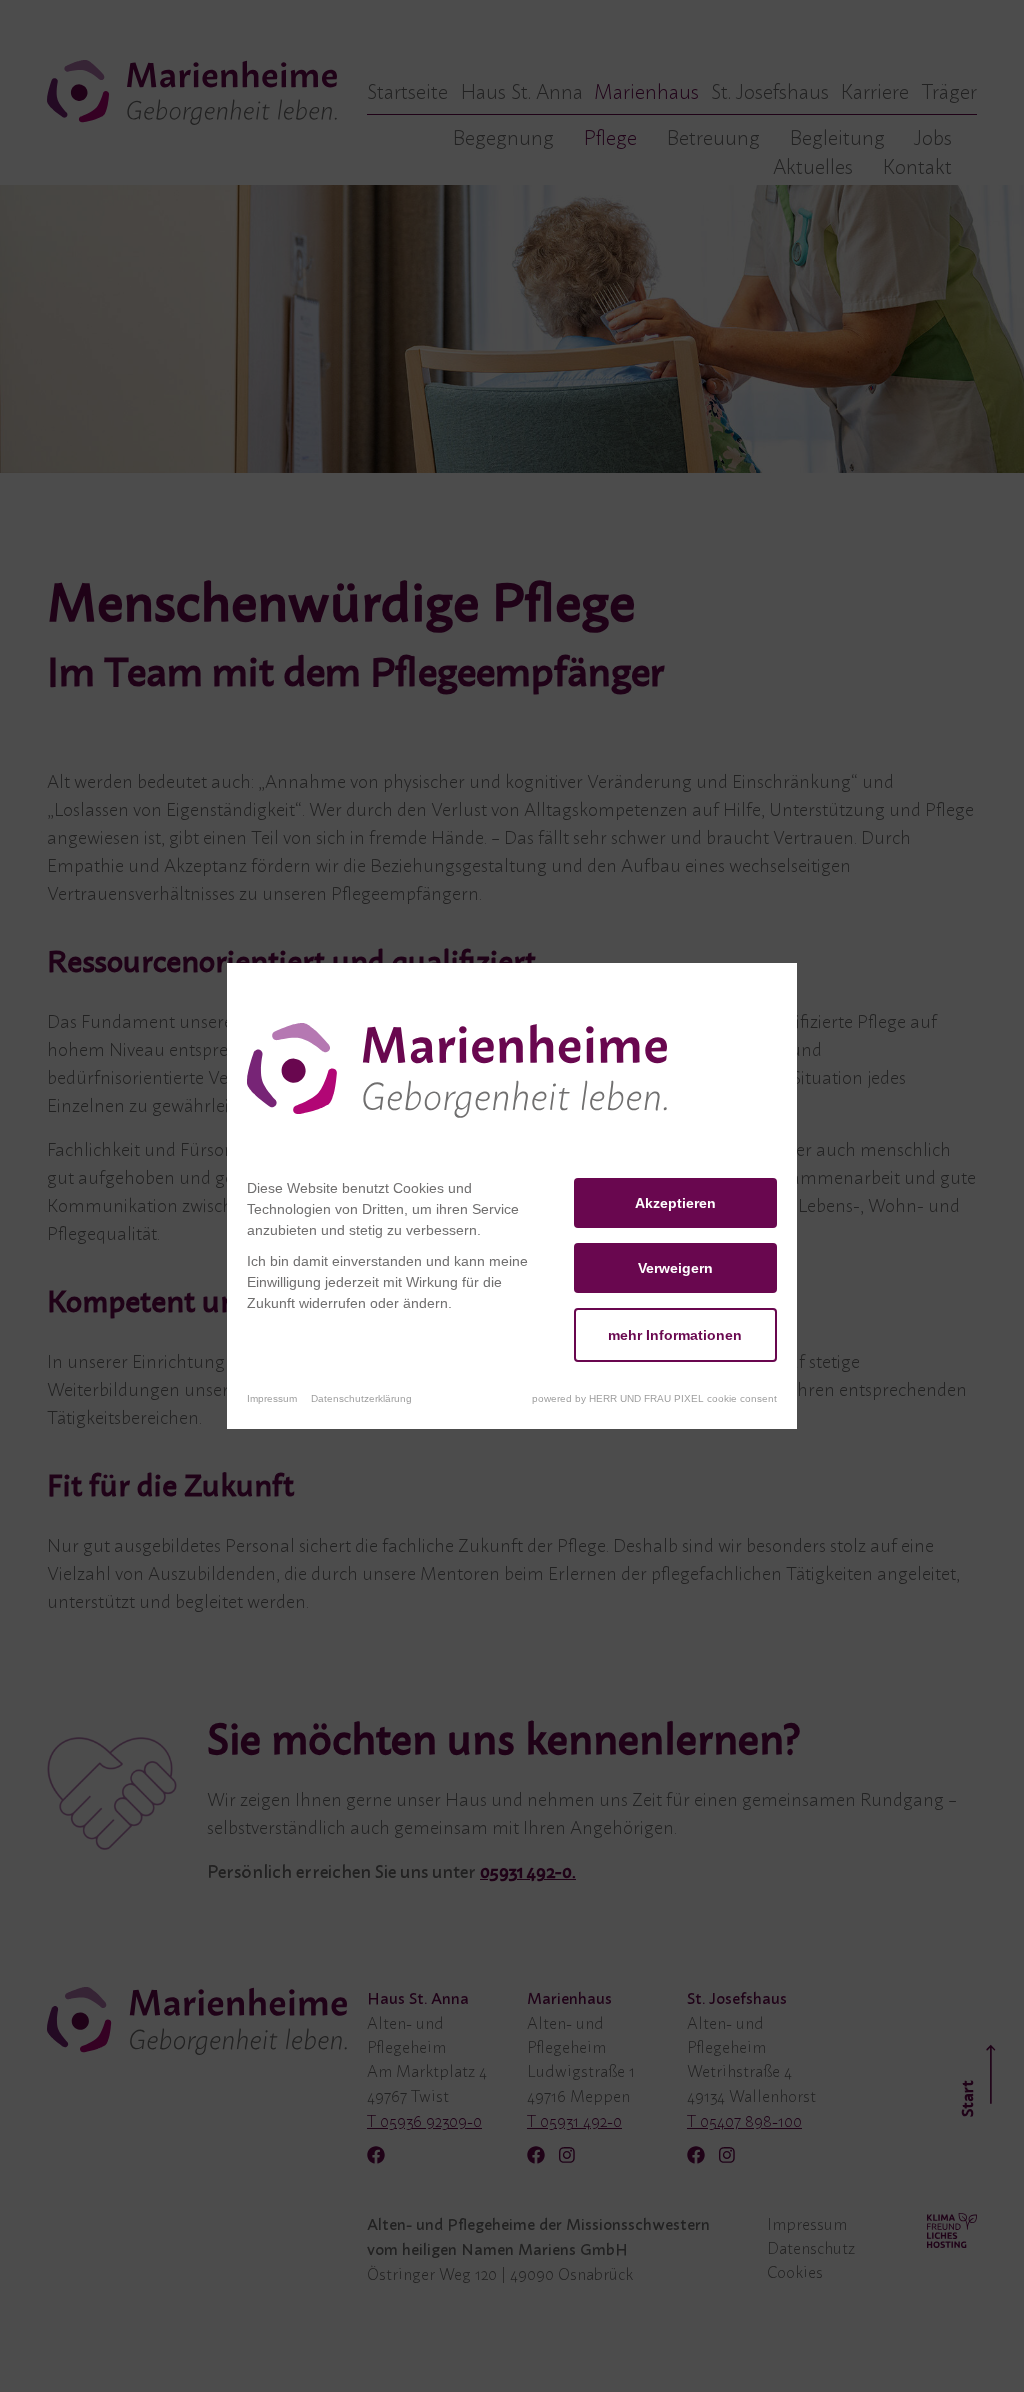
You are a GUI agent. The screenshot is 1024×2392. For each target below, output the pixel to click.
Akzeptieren (675, 1203)
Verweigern (675, 1268)
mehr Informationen (675, 1335)
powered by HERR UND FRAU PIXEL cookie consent (654, 1398)
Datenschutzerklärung (361, 1398)
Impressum (272, 1398)
